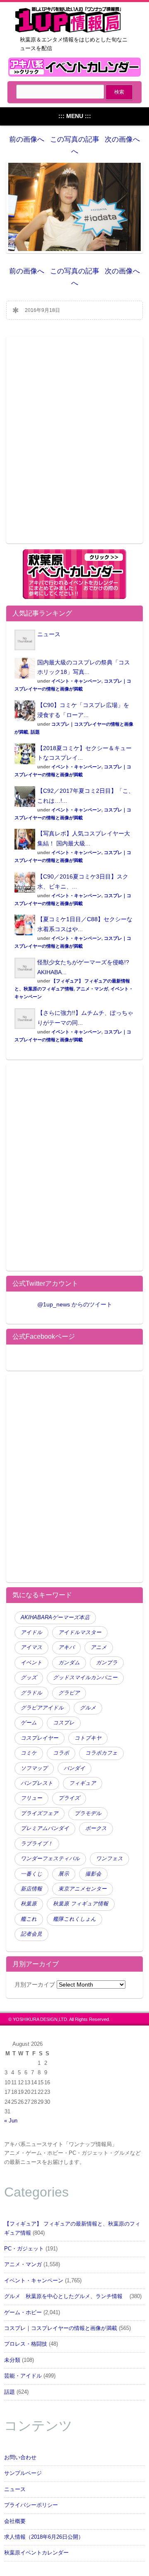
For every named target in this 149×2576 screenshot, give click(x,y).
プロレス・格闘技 (26, 2344)
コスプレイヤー (40, 1738)
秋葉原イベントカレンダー (36, 2553)
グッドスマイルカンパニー (85, 1678)
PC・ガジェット (24, 2249)
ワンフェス (109, 1859)
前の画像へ (27, 139)
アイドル (31, 1632)
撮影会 (93, 1874)
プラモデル (88, 1813)
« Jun (11, 2121)
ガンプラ (107, 1663)
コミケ (29, 1753)
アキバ (66, 1647)
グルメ (88, 1708)
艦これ (29, 1919)
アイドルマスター (80, 1632)
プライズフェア (40, 1813)
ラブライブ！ (37, 1844)
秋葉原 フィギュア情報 (81, 1904)
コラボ (61, 1753)
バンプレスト (37, 1783)
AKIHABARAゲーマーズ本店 (55, 1618)
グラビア (69, 1693)
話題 (35, 732)
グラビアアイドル (42, 1708)
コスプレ (64, 1723)
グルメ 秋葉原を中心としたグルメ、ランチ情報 (66, 2296)
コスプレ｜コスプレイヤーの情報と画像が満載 (61, 2328)
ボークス (96, 1828)
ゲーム (29, 1723)
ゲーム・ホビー (23, 2313)
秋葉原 (29, 1904)
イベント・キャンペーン (76, 681)
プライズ (69, 1798)
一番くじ (31, 1874)
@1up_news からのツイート (75, 1304)
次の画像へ (122, 139)
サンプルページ (23, 2473)
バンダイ (74, 1768)
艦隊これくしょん (74, 1919)
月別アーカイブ (35, 1985)
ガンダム (69, 1663)
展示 (64, 1874)
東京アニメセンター (83, 1889)
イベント (31, 1663)
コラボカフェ (101, 1753)
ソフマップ (34, 1768)
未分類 (12, 2360)
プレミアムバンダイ (45, 1828)
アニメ (99, 1647)
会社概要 (15, 2521)
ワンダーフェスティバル (50, 1859)
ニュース (49, 634)
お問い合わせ (20, 2458)
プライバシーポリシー (31, 2505)
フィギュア (83, 1783)
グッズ (29, 1678)
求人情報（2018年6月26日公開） (44, 2537)
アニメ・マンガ (92, 989)
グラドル (31, 1693)
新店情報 (31, 1889)
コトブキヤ (88, 1738)
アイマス (31, 1647)
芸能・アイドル (23, 2376)
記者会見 (31, 1934)
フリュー (31, 1798)
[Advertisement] (74, 445)
